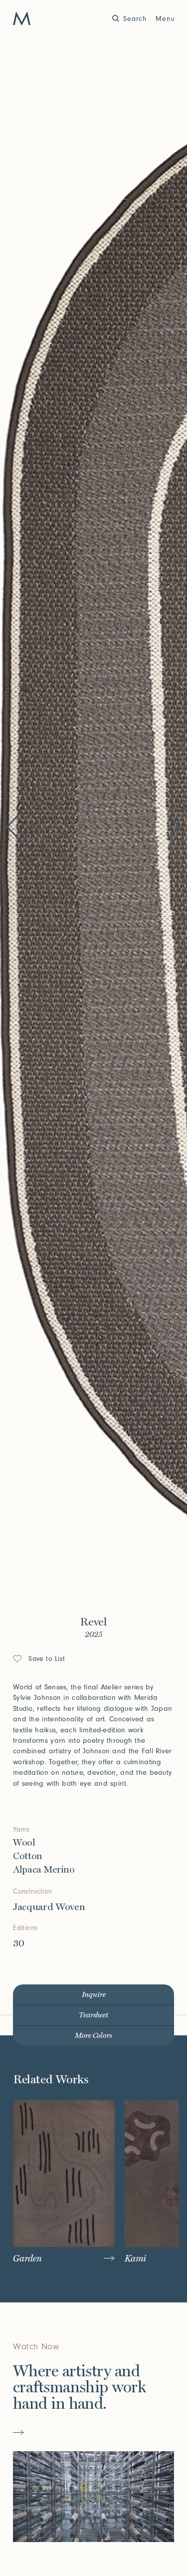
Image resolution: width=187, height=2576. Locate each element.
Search (135, 19)
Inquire (94, 1995)
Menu (165, 19)
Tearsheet (93, 2015)
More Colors (93, 2036)
